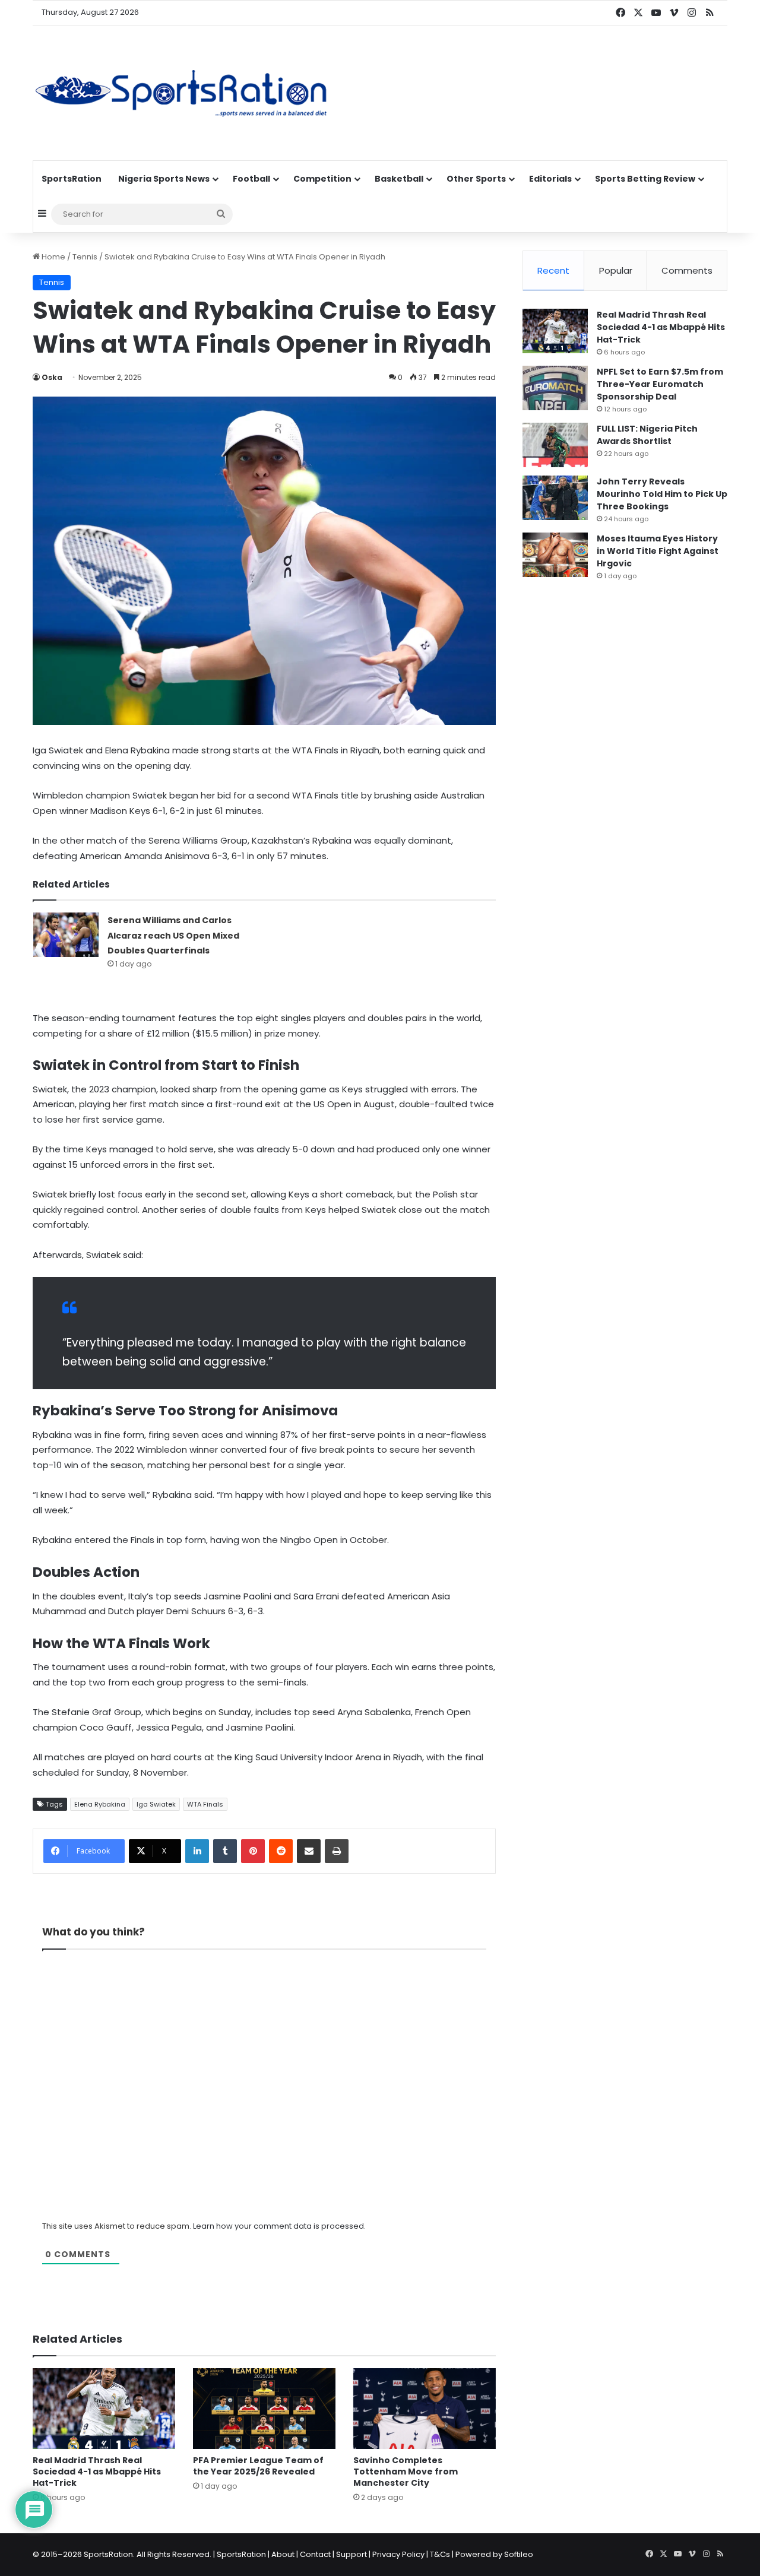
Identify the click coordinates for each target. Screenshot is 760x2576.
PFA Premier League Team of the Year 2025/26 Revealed (258, 2466)
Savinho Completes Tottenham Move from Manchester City (406, 2472)
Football (251, 179)
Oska (52, 377)
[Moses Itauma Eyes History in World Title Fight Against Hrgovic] (555, 555)
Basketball (399, 179)
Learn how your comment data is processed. (279, 2226)
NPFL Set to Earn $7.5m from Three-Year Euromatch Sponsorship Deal (660, 384)
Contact (315, 2554)
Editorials (550, 179)
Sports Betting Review (645, 179)
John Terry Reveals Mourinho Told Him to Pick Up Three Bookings (662, 494)
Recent (553, 270)
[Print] (337, 1851)
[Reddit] (281, 1851)
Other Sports (476, 179)
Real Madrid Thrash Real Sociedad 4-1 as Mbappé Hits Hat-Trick (97, 2472)
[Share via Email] (309, 1851)
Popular (616, 270)
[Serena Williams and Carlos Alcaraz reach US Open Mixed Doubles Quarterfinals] (66, 935)
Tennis (85, 257)
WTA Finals (205, 1804)
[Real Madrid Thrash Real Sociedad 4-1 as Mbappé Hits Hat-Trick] (104, 2408)
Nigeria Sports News (164, 179)
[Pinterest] (253, 1851)
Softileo (519, 2554)
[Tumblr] (225, 1851)
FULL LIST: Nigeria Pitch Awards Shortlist (647, 435)
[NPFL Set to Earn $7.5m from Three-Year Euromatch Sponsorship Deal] (555, 388)
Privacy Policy (398, 2554)
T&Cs (440, 2554)
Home (53, 257)
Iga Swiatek (156, 1804)
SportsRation (72, 179)
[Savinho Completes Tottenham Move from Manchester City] (425, 2408)
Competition (322, 179)
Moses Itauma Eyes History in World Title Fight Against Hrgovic (658, 551)
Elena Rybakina (100, 1804)
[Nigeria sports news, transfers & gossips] (181, 93)
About (283, 2554)
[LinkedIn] (197, 1851)
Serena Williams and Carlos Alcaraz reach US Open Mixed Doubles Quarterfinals (173, 935)
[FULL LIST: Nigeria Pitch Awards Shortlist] (555, 445)
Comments (687, 270)
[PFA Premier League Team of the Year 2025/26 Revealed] (264, 2408)
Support (351, 2554)
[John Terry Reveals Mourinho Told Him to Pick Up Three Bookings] (555, 498)
